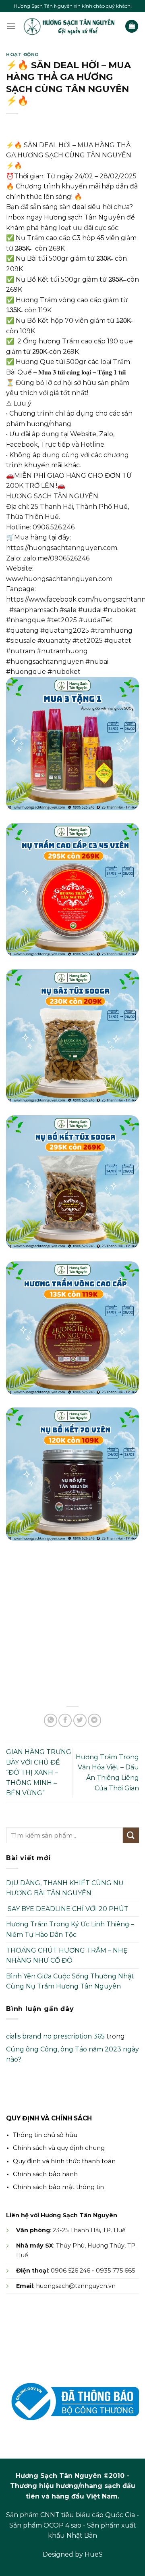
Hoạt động (23, 54)
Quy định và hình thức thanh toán (64, 2161)
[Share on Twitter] (80, 1720)
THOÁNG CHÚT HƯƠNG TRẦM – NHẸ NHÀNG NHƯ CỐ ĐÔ (67, 1956)
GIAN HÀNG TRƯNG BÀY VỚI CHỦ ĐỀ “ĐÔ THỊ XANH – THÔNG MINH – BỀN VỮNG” (39, 1772)
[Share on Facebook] (65, 1720)
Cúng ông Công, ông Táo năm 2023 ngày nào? (72, 2054)
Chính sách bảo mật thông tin (58, 2187)
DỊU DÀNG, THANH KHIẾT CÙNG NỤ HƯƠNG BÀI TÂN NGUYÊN (65, 1888)
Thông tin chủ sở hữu (45, 2135)
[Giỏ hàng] (132, 26)
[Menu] (11, 26)
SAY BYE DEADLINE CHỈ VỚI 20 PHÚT (67, 1909)
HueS (94, 2554)
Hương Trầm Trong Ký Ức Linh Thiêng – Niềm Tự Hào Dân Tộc (70, 1929)
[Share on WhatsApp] (51, 1720)
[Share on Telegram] (94, 1720)
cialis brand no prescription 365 (55, 2036)
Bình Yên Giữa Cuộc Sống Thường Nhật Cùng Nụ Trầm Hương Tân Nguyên (70, 1981)
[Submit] (131, 1835)
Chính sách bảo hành (45, 2174)
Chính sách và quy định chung (59, 2148)
